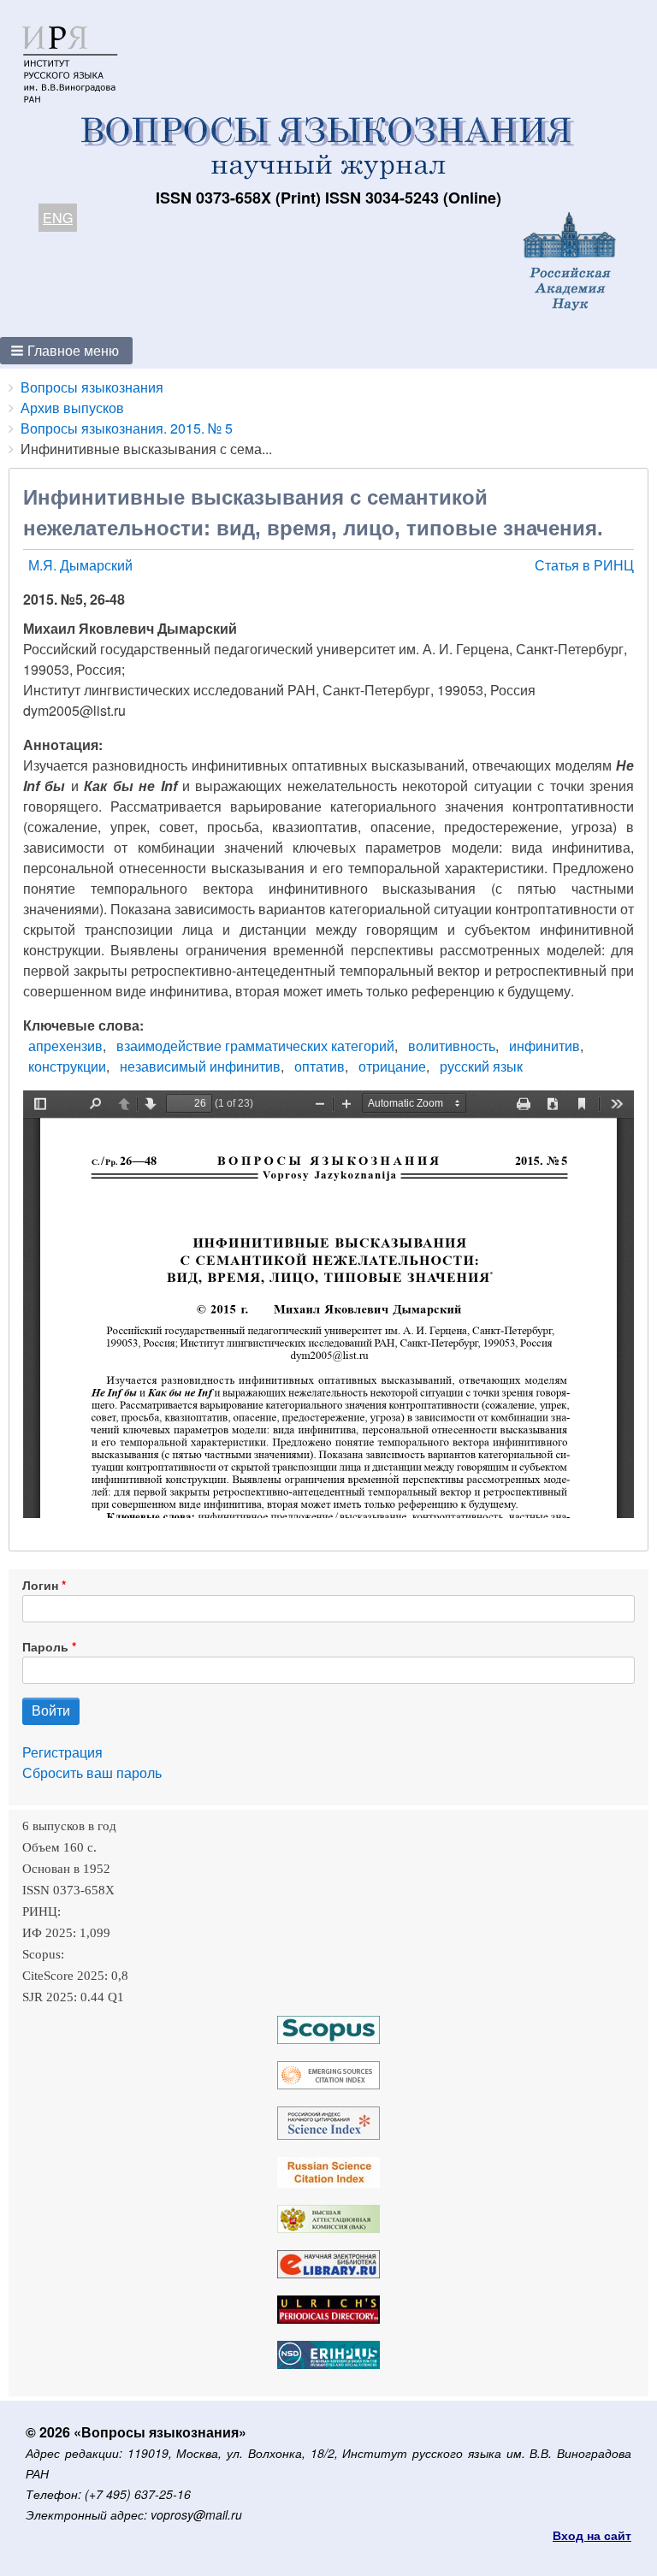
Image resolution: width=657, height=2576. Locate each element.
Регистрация (62, 1752)
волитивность (452, 1046)
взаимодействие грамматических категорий (255, 1046)
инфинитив (545, 1046)
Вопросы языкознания (92, 387)
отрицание (392, 1066)
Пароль (45, 1646)
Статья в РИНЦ (584, 565)
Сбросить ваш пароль (92, 1772)
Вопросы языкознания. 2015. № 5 (127, 428)
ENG (58, 218)
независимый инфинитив (200, 1066)
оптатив (320, 1066)
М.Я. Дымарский (80, 565)
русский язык (481, 1066)
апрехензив (65, 1046)
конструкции (67, 1066)
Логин (40, 1585)
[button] (66, 351)
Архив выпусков (72, 408)
